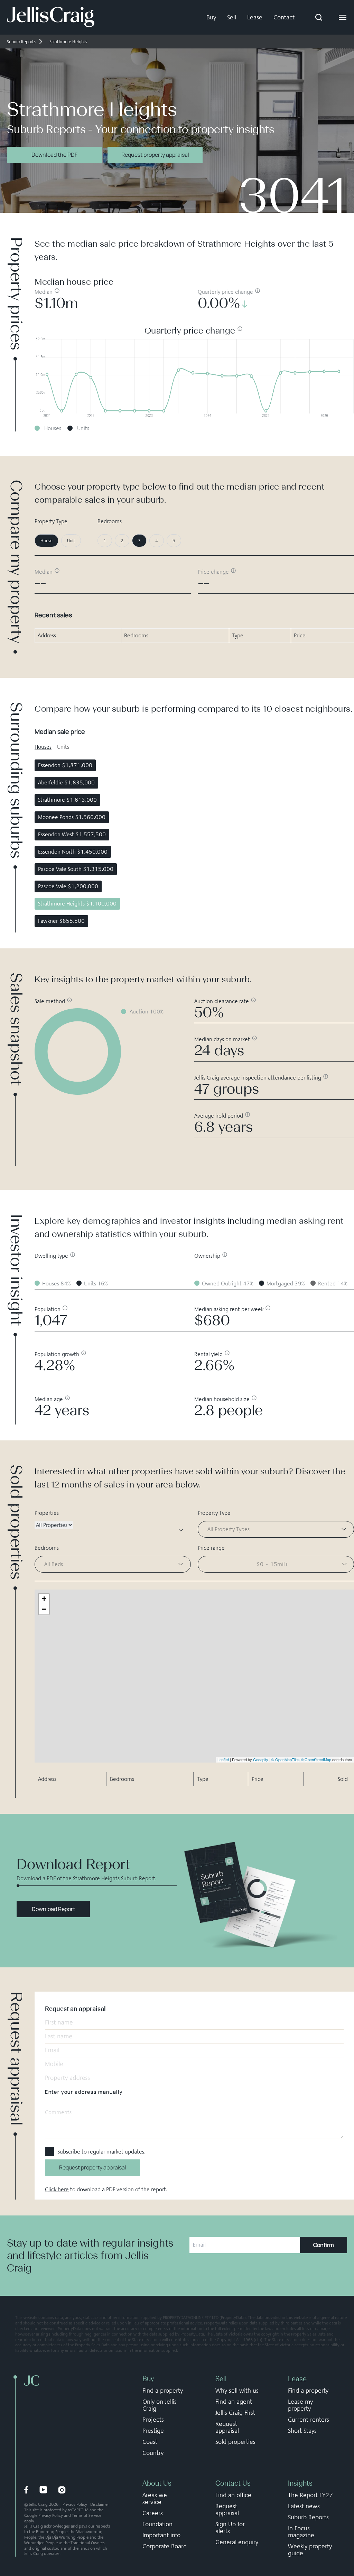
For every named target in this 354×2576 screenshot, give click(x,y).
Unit (71, 541)
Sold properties (235, 2442)
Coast (150, 2442)
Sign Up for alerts (230, 2528)
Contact (284, 17)
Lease (255, 17)
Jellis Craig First (235, 2413)
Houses (43, 747)
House (46, 541)
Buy (211, 17)
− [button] (44, 1609)
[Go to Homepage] (51, 17)
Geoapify (261, 1759)
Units (63, 747)
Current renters (309, 2420)
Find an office (233, 2495)
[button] (276, 1564)
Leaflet (223, 1759)
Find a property (163, 2391)
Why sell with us (237, 2391)
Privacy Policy (75, 2504)
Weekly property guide (310, 2550)
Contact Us (233, 2483)
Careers (153, 2513)
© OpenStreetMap (316, 1759)
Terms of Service (87, 2515)
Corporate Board (165, 2546)
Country (153, 2453)
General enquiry (237, 2542)
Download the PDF (54, 155)
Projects (153, 2420)
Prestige (153, 2431)
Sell (232, 17)
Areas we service (155, 2498)
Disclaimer (100, 2504)
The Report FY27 (310, 2495)
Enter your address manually (84, 2092)
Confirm (324, 2245)
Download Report (53, 1909)
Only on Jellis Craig (160, 2405)
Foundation (157, 2524)
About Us (157, 2483)
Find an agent (234, 2402)
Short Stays (302, 2431)
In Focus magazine (301, 2532)
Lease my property (300, 2405)
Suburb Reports (308, 2517)
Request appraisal (227, 2427)
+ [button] (44, 1599)
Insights (300, 2483)
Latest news (304, 2506)
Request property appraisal (155, 155)
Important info (161, 2535)
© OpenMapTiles (286, 1759)
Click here (57, 2189)
